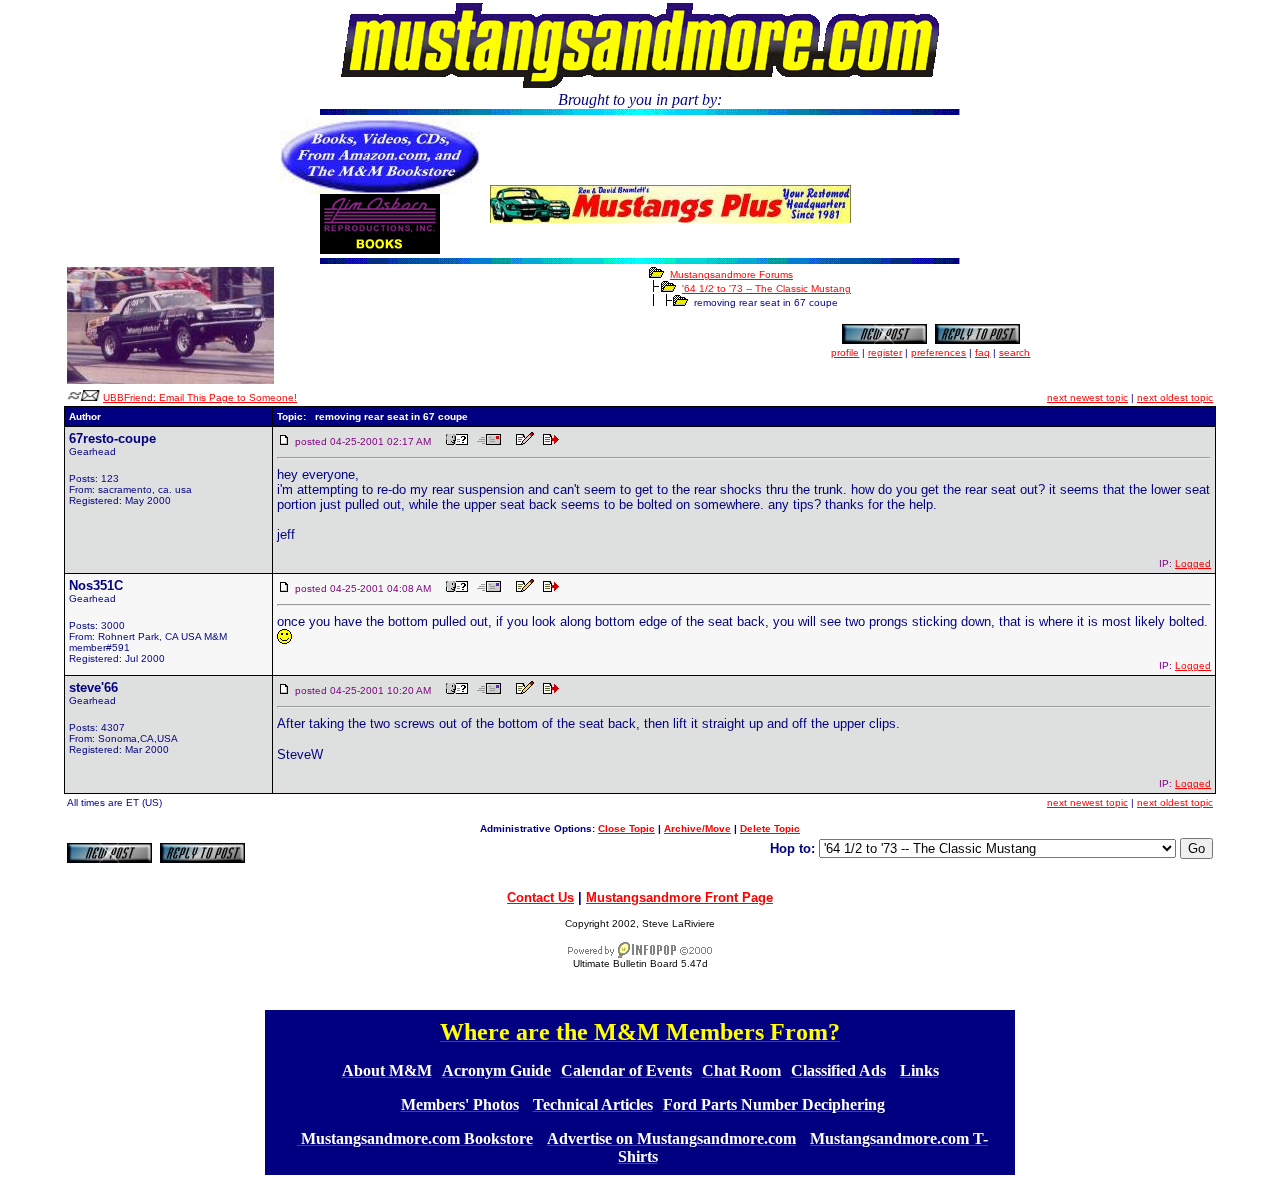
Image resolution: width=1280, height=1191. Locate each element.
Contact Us (540, 897)
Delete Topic (770, 828)
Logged (1193, 563)
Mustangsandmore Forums (731, 274)
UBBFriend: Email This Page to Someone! (200, 397)
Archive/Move (697, 828)
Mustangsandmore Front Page (679, 897)
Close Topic (626, 828)
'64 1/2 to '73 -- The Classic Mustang (766, 288)
